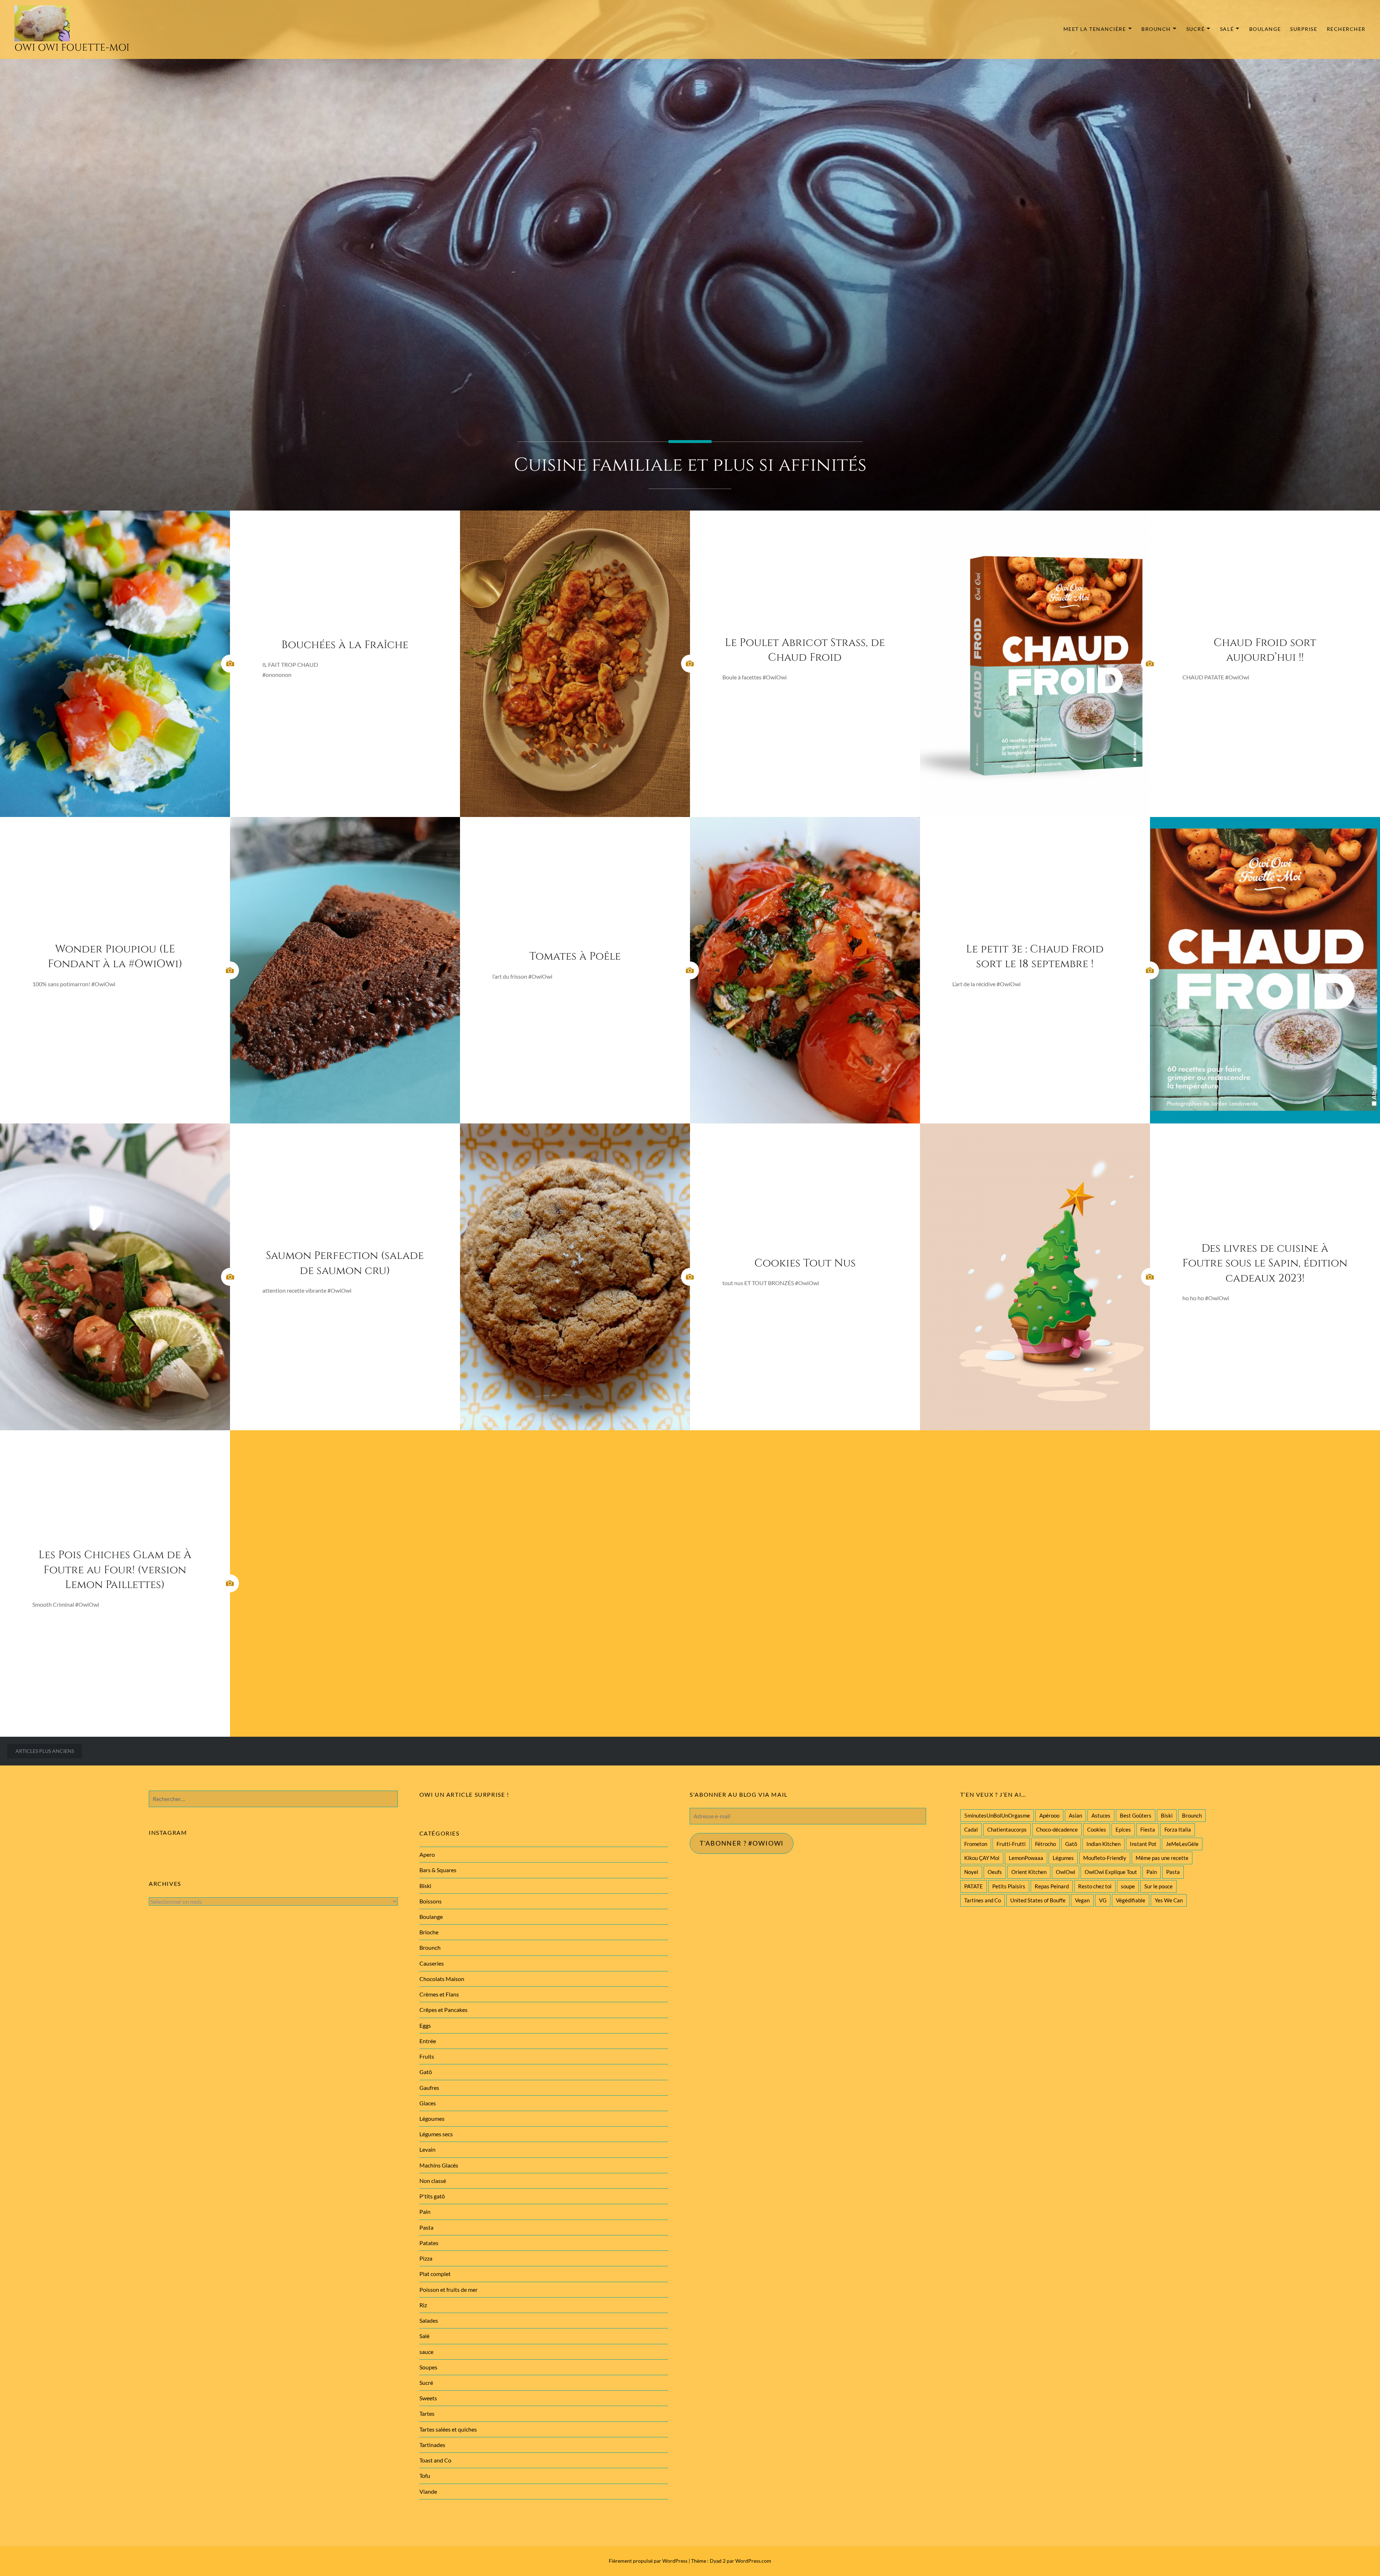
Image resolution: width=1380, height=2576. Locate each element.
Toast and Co (435, 2460)
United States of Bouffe (1038, 1900)
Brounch (1156, 29)
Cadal (971, 1829)
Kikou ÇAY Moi (982, 1858)
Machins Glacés (439, 2165)
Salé (1227, 29)
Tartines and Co (983, 1900)
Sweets (428, 2398)
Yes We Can (1169, 1900)
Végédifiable (1131, 1900)
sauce (426, 2352)
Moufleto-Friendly (1105, 1858)
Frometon (976, 1844)
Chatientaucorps (1007, 1829)
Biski (1167, 1815)
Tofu (425, 2476)
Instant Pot (1143, 1844)
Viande (428, 2491)
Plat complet (435, 2274)
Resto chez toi (1095, 1886)
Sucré (1196, 29)
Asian (1075, 1815)
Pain (1152, 1872)
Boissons (431, 1901)
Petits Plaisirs (1009, 1886)
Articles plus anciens (45, 1751)
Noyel (971, 1872)
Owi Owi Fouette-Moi (72, 48)
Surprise (1304, 29)
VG (1103, 1900)
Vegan (1082, 1900)
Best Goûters (1136, 1815)
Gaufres (429, 2088)
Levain (427, 2149)
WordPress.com (753, 2561)
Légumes (1063, 1858)
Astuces (1101, 1815)
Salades (429, 2320)
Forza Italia (1178, 1829)
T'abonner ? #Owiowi (742, 1843)
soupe (1128, 1886)
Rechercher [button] (1346, 29)
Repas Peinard (1052, 1886)
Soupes (428, 2367)
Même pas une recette (1162, 1858)
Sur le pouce (1158, 1886)
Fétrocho (1045, 1844)
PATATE (974, 1886)
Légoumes (432, 2118)
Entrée (428, 2041)
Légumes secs (436, 2134)
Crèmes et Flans (439, 1994)
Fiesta (1148, 1829)
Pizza (426, 2258)
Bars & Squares (438, 1870)
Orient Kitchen (1029, 1872)
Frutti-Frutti (1011, 1844)
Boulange (1265, 29)
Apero (427, 1854)
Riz (423, 2305)
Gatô (1071, 1844)
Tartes (427, 2413)
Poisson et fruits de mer (448, 2289)
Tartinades (432, 2445)
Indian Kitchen (1103, 1844)
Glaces (428, 2103)
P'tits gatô (432, 2196)
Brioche (429, 1932)
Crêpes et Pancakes (443, 2010)
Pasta (1173, 1872)
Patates (429, 2243)
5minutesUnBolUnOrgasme (997, 1815)
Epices (1123, 1829)
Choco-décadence (1057, 1829)
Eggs (425, 2025)
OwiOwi (1066, 1872)
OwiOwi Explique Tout (1111, 1872)
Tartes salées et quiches (448, 2429)
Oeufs (995, 1872)
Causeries (432, 1963)
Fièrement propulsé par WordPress (648, 2561)
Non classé (433, 2181)
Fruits (427, 2056)
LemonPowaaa (1026, 1858)
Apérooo (1049, 1815)
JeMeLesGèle (1182, 1844)
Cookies (1097, 1829)
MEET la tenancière (1095, 29)
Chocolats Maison (442, 1979)
